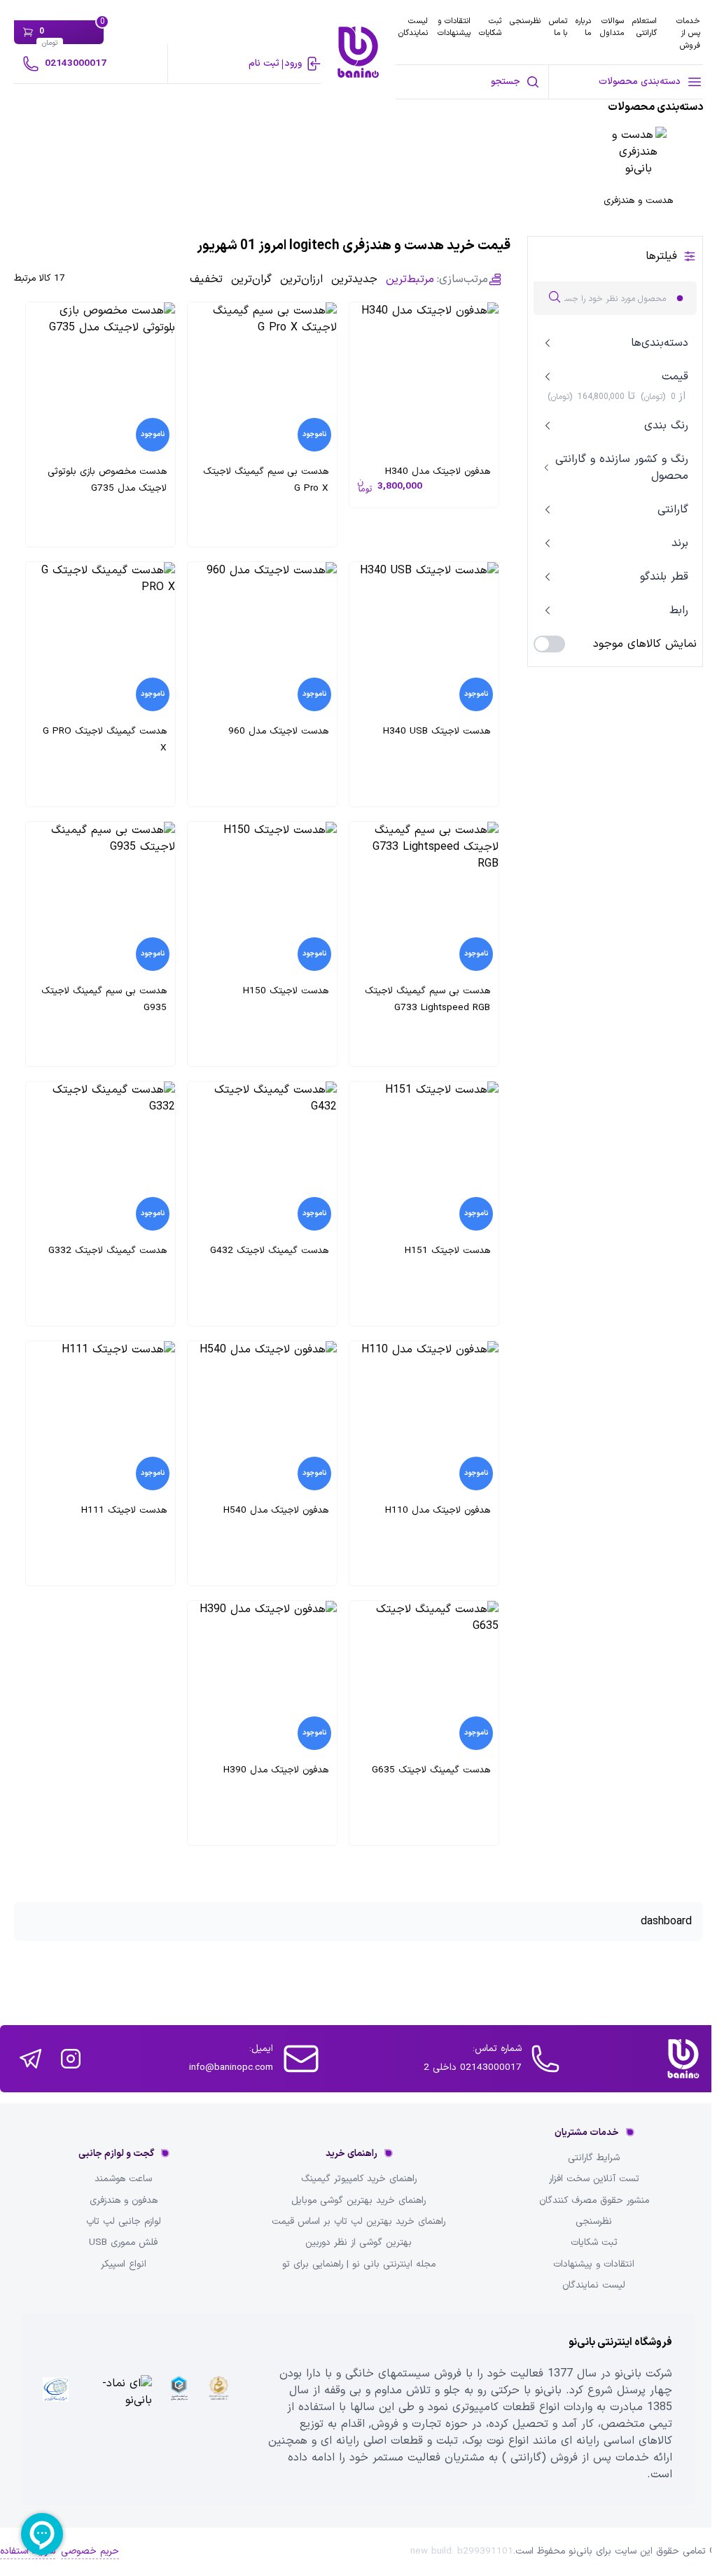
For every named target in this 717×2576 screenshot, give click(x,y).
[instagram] (71, 2059)
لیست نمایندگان (413, 27)
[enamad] (118, 2409)
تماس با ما (558, 27)
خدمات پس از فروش (688, 33)
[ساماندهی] (219, 2409)
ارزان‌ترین (301, 279)
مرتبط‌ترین (410, 279)
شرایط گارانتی (594, 2158)
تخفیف (206, 279)
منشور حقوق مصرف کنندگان (594, 2201)
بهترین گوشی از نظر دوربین (358, 2243)
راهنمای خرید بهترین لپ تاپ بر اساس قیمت (358, 2222)
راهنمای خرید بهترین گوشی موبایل (358, 2201)
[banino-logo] (358, 52)
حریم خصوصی (90, 2551)
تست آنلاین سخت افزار (594, 2179)
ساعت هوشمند (123, 2179)
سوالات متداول (612, 27)
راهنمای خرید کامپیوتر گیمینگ (359, 2179)
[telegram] (30, 2059)
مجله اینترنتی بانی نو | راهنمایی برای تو (359, 2264)
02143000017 (76, 63)
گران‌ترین (251, 279)
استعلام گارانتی (645, 27)
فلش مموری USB (123, 2243)
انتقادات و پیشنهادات (454, 27)
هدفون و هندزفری (124, 2201)
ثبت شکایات (490, 27)
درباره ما (583, 27)
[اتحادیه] (179, 2409)
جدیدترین (354, 279)
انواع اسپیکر (124, 2264)
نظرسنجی (525, 21)
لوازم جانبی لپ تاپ (124, 2222)
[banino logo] (683, 2059)
